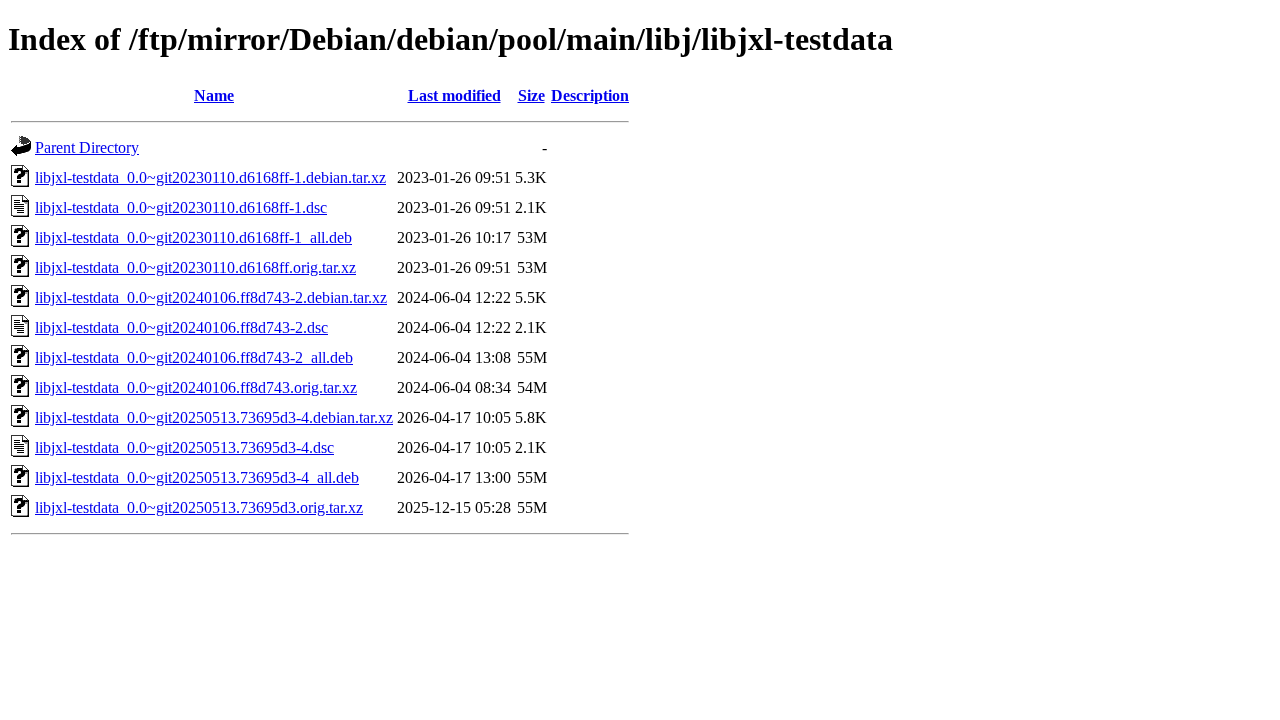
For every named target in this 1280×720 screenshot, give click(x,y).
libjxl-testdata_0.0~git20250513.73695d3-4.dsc (184, 447)
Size (531, 95)
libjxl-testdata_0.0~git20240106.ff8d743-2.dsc (181, 327)
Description (590, 95)
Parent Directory (87, 147)
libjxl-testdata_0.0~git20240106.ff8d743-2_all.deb (194, 357)
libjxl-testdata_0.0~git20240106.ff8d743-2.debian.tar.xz (211, 297)
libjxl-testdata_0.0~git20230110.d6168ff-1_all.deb (193, 237)
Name (214, 95)
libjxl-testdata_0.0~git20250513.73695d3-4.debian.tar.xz (214, 417)
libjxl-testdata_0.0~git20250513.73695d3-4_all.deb (197, 477)
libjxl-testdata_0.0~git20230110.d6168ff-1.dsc (181, 207)
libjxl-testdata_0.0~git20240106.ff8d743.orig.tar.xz (196, 387)
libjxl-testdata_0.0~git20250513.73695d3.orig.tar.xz (199, 507)
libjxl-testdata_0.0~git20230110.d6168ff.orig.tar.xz (195, 267)
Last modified (454, 95)
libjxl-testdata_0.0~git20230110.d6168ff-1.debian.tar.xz (210, 177)
